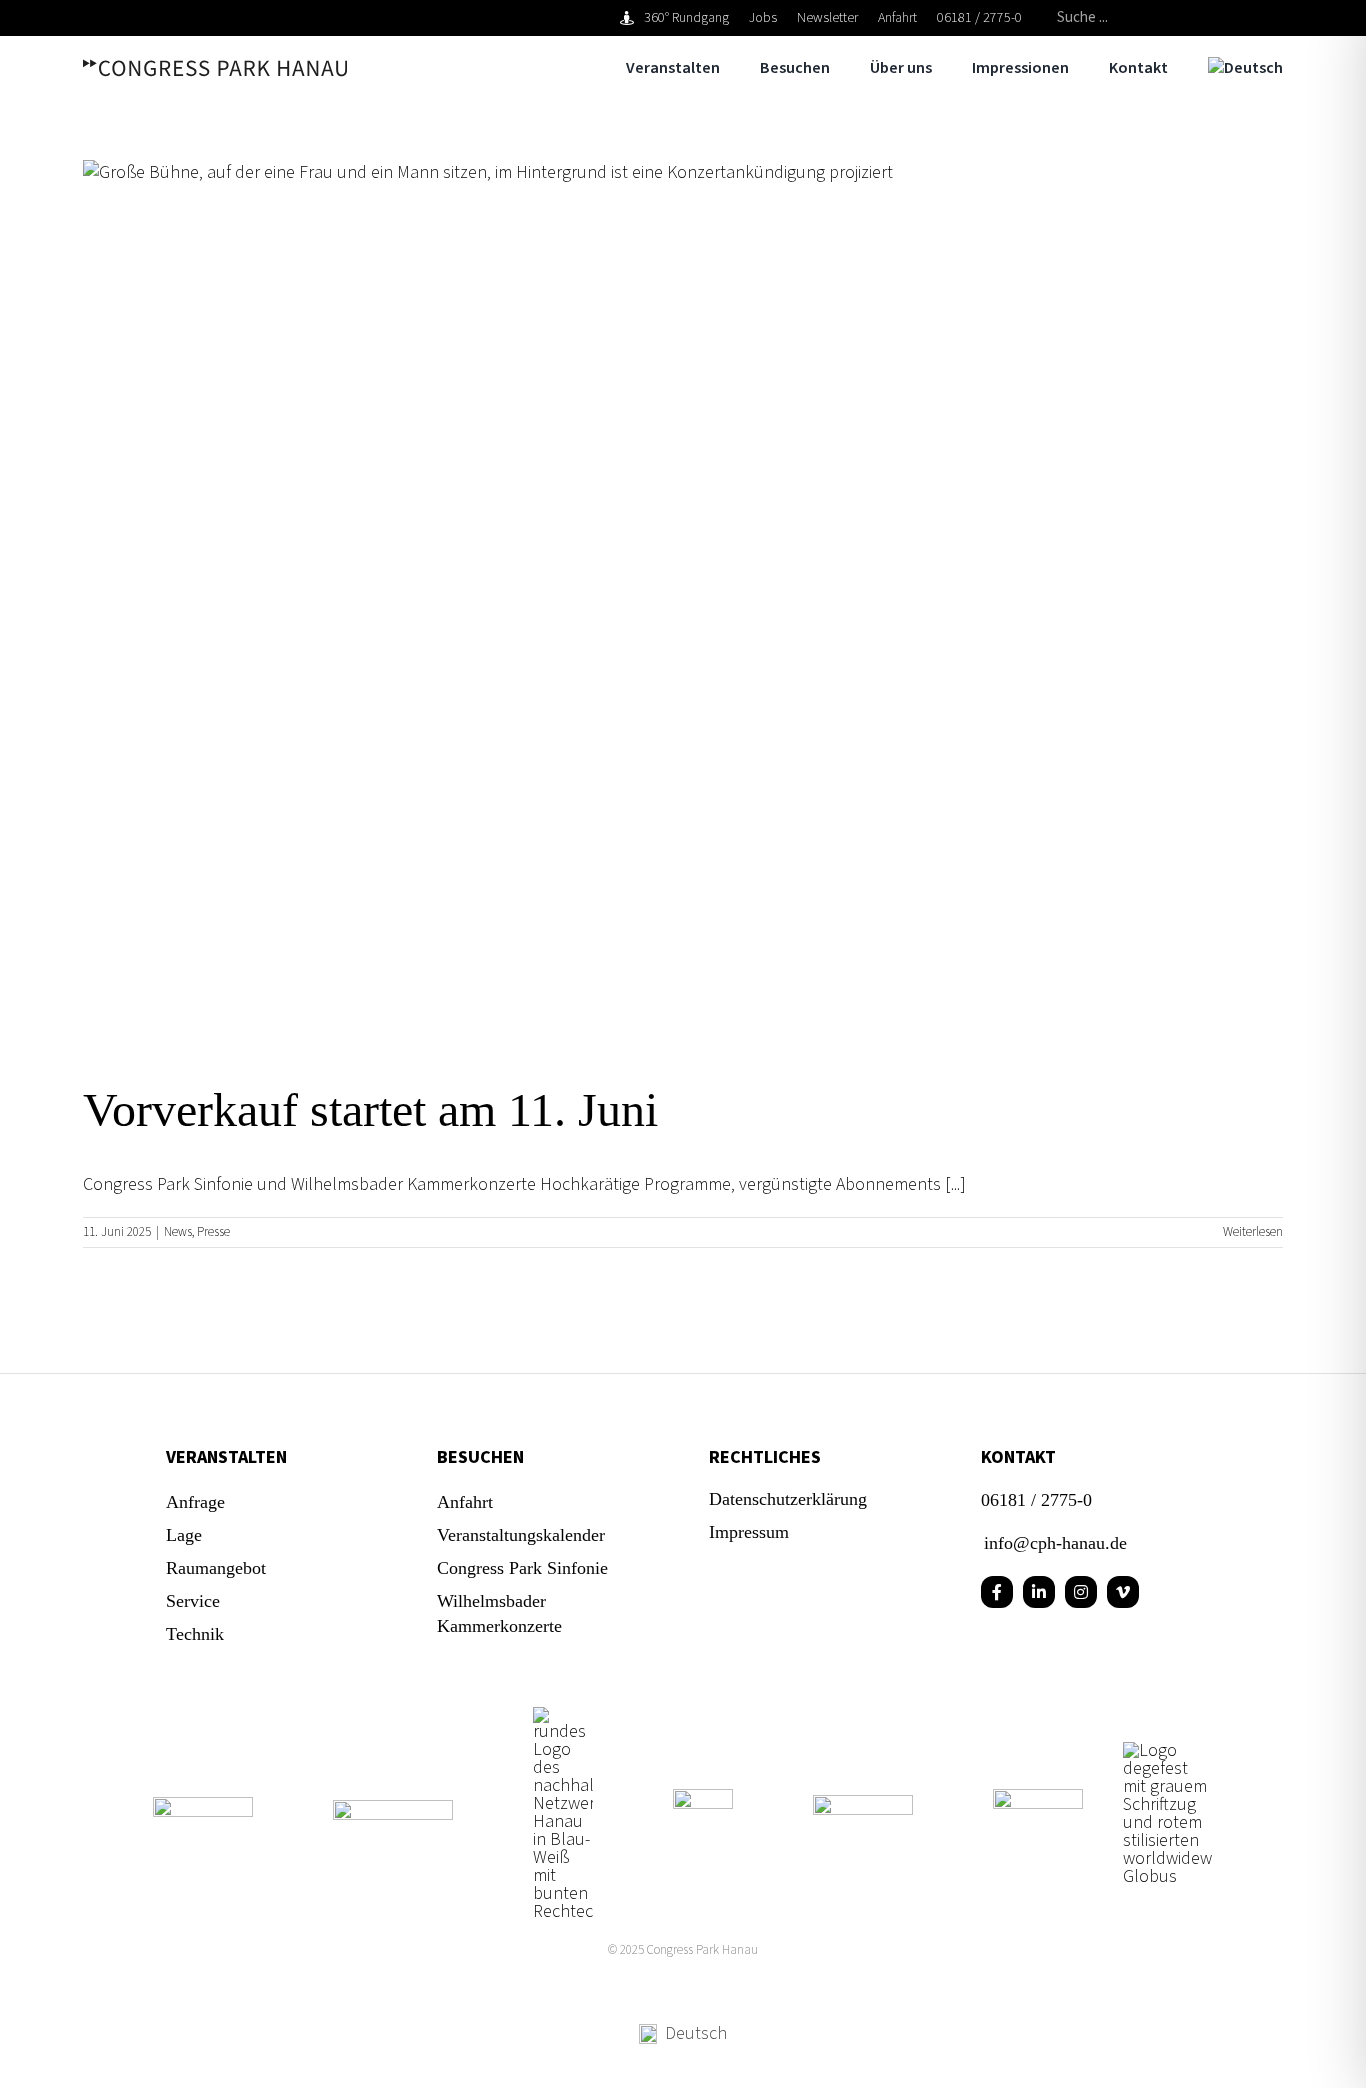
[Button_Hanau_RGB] (563, 1715)
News (178, 1232)
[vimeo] (1123, 1592)
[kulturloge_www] (703, 1797)
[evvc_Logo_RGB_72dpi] (393, 1808)
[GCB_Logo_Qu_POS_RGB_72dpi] (863, 1803)
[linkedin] (1039, 1592)
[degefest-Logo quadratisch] (1168, 1750)
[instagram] (1081, 1592)
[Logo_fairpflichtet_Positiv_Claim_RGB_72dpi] (203, 1805)
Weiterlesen (1253, 1232)
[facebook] (997, 1592)
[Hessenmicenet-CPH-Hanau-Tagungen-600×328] (1038, 1797)
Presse (213, 1232)
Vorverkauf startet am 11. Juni (370, 1109)
